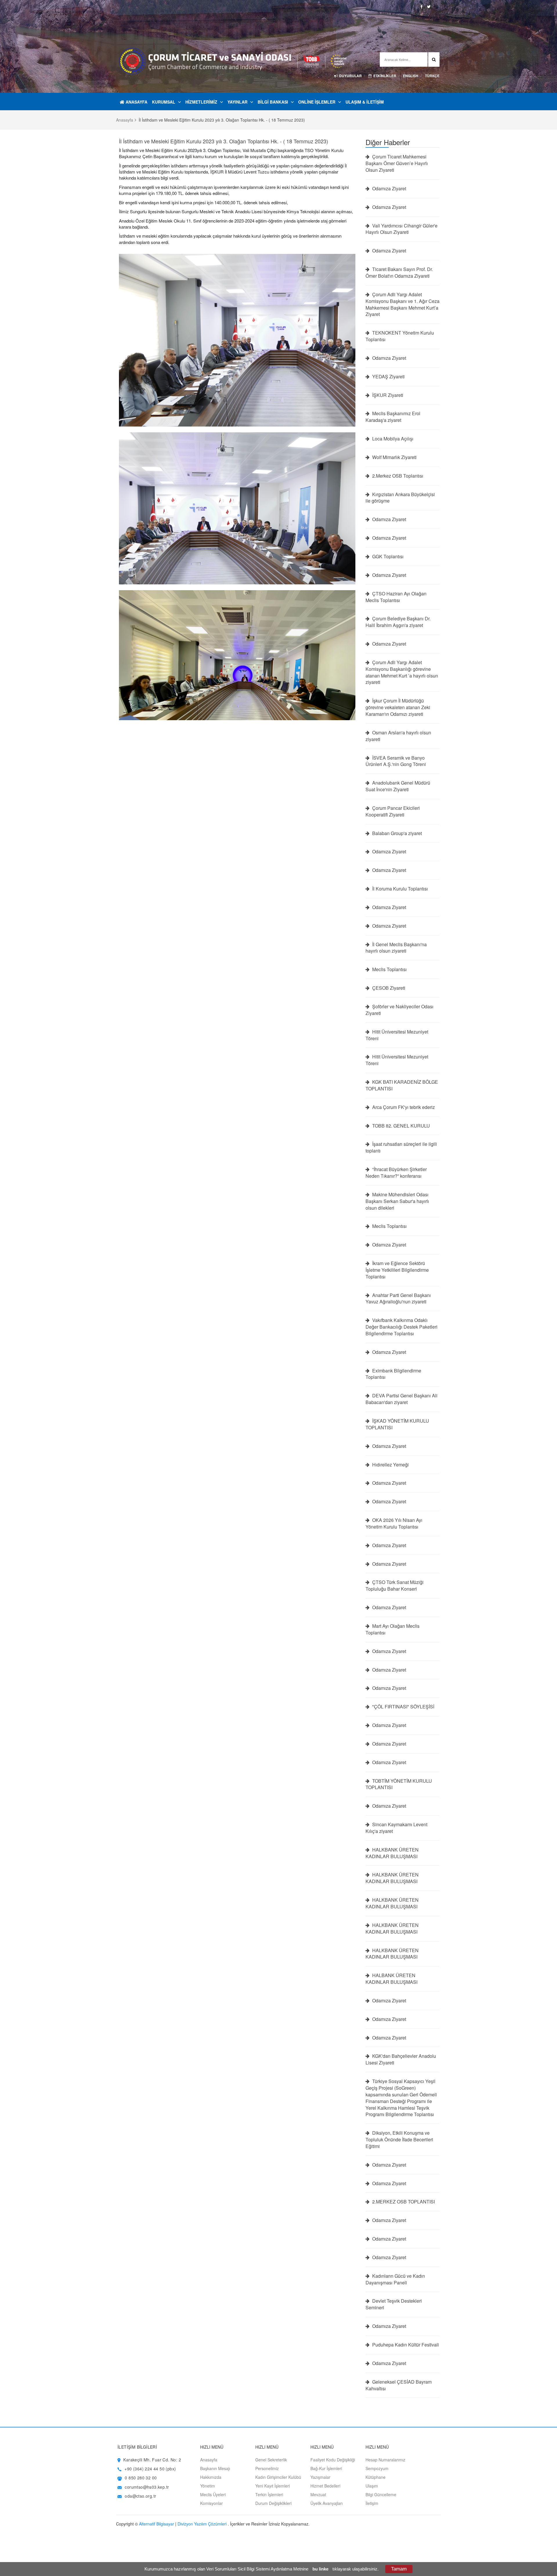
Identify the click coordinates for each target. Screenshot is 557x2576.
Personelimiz (267, 2468)
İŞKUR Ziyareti (387, 395)
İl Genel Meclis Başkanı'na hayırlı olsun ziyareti (396, 948)
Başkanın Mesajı (215, 2468)
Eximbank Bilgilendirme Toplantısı (393, 1374)
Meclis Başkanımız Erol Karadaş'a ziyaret (393, 417)
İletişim (372, 2503)
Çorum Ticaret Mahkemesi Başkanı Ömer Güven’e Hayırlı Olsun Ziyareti (397, 163)
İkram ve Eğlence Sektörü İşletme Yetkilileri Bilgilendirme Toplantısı (397, 1270)
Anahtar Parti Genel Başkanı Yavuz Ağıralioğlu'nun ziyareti (398, 1299)
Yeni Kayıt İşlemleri (273, 2486)
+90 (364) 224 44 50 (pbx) (150, 2469)
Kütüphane (376, 2477)
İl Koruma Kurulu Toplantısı (399, 889)
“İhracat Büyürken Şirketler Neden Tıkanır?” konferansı (396, 1173)
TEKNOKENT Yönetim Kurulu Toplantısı (400, 336)
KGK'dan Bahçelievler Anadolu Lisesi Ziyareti (401, 2059)
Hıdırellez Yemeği (390, 1465)
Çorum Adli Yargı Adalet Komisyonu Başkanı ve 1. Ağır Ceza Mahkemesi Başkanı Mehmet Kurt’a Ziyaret (403, 305)
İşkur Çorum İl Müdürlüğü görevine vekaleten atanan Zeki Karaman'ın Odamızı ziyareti (398, 707)
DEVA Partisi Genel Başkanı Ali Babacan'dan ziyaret (402, 1399)
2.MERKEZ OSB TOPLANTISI (403, 2202)
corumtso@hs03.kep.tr (147, 2487)
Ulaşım (372, 2486)
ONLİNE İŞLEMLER (317, 102)
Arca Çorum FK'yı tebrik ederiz (403, 1107)
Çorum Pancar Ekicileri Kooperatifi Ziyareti (393, 811)
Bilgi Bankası (273, 102)
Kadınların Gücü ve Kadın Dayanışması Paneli (395, 2279)
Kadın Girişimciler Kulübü (278, 2477)
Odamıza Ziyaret (389, 189)
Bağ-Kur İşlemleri (326, 2468)
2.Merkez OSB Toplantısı (397, 476)
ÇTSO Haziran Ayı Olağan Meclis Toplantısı (396, 597)
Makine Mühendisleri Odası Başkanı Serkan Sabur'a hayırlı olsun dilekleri (397, 1201)
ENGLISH (411, 76)
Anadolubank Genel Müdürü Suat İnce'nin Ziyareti (398, 786)
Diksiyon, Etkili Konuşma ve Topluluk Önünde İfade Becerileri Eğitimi (399, 2140)
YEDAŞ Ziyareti (388, 377)
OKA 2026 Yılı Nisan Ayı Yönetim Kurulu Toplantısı (394, 1523)
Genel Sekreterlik (271, 2460)
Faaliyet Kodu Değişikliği (333, 2460)
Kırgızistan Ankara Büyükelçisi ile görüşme (400, 498)
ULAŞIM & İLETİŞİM (365, 102)
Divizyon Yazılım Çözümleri (202, 2524)
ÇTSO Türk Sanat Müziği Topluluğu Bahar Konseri (395, 1586)
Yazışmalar (320, 2477)
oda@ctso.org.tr (140, 2496)
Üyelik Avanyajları (327, 2503)
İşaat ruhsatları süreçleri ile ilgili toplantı (401, 1147)
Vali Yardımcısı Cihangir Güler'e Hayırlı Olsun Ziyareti (402, 229)
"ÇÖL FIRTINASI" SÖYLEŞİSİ (403, 1707)
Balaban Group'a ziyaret (396, 833)
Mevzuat (318, 2494)
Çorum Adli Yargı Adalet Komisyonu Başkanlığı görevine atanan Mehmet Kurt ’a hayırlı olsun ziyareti (402, 672)
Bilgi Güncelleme (381, 2494)
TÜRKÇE (432, 76)
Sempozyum (377, 2468)
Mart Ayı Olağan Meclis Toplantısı (393, 1629)
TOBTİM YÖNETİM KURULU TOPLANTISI (399, 1784)
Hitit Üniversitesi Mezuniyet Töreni (397, 1035)
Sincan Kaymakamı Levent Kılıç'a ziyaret (396, 1828)
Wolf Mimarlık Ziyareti (394, 457)
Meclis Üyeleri (213, 2494)
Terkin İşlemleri (269, 2494)
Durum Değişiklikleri (273, 2503)
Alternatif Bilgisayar (157, 2524)
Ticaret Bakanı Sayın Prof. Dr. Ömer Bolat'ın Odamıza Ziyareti (399, 273)
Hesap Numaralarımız (385, 2460)
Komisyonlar (211, 2503)
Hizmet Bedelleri (325, 2486)
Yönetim (208, 2486)
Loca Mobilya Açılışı (392, 439)
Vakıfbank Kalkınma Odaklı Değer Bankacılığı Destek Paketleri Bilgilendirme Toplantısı (402, 1327)
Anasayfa (136, 102)
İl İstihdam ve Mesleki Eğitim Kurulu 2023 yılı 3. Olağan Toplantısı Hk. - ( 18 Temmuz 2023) (224, 141)
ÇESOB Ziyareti (388, 988)
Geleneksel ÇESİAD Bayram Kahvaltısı (399, 2385)
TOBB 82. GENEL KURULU (400, 1126)
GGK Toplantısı (387, 557)
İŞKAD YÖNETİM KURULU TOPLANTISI (397, 1424)
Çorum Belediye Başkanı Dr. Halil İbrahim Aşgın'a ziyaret (398, 622)
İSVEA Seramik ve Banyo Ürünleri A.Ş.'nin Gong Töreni (396, 761)
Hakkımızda (211, 2477)
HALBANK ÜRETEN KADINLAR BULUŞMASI (391, 1979)
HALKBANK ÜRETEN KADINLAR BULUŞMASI (392, 1853)
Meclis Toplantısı (389, 969)
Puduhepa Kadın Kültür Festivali (405, 2345)
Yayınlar (237, 102)
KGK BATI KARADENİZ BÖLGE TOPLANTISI (402, 1085)
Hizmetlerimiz (201, 102)
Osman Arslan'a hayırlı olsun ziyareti (398, 736)
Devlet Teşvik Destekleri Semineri (394, 2304)
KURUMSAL (164, 102)
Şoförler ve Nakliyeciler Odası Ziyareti (399, 1010)
